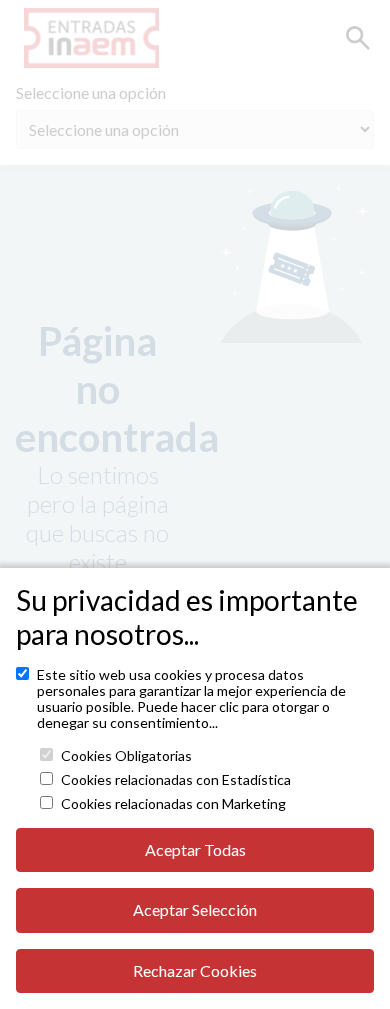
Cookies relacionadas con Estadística (176, 780)
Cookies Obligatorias (126, 756)
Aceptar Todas (195, 849)
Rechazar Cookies (195, 970)
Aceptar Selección (195, 909)
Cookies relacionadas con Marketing (173, 804)
